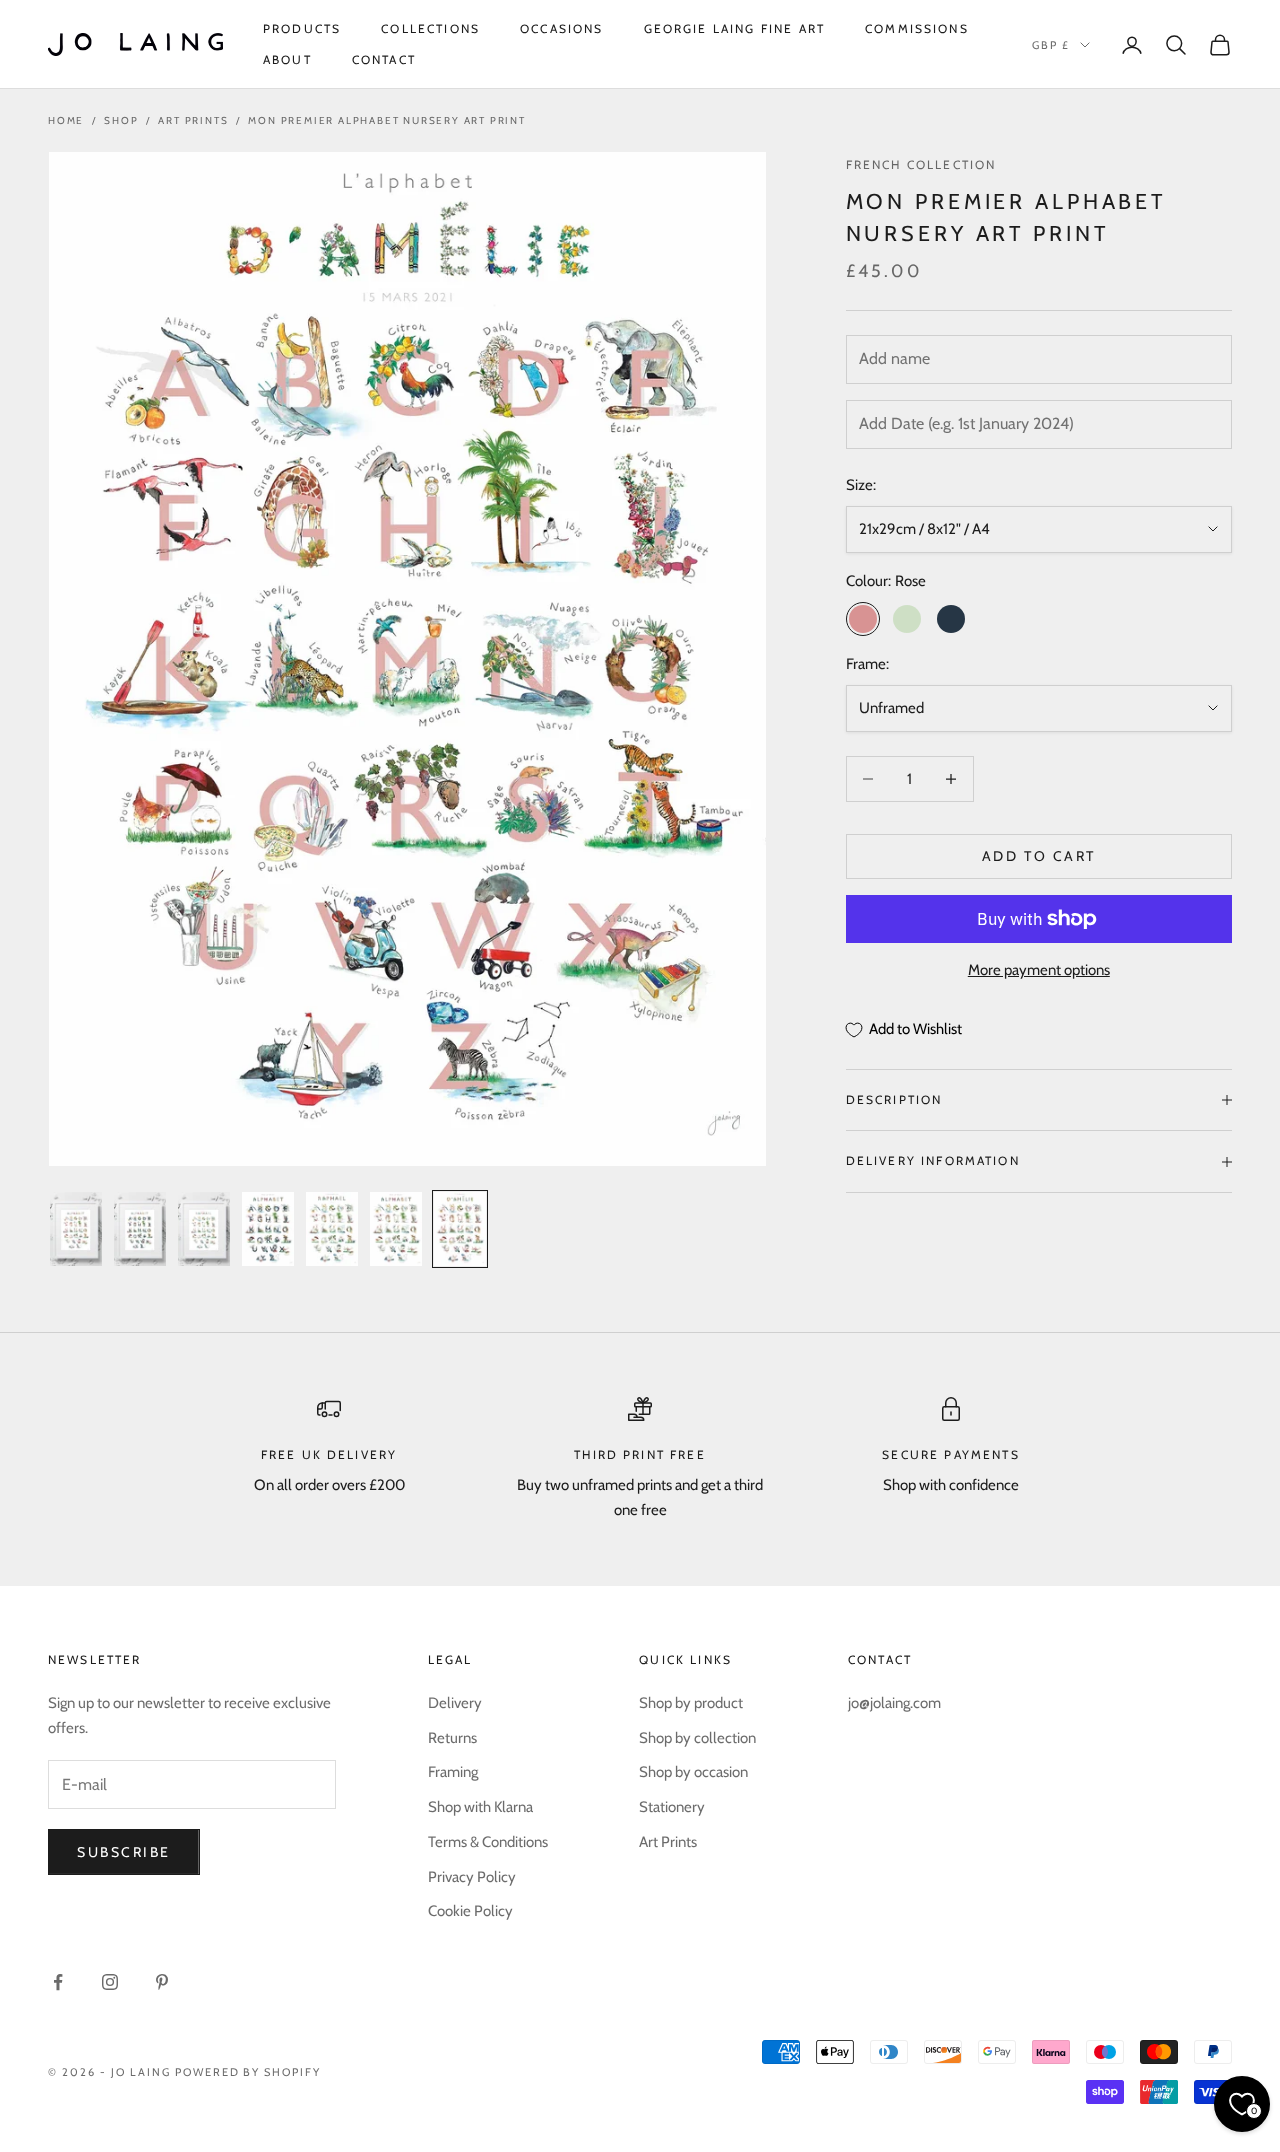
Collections (430, 28)
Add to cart (1039, 856)
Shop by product (691, 1703)
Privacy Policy (472, 1877)
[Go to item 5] (332, 1228)
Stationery (672, 1807)
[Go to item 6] (396, 1228)
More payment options (1039, 970)
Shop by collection (697, 1738)
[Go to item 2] (140, 1228)
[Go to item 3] (204, 1228)
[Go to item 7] (460, 1228)
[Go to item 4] (268, 1228)
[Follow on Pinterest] (162, 1982)
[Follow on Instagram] (110, 1982)
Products (302, 28)
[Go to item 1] (76, 1228)
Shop (121, 120)
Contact (384, 59)
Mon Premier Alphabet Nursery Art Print (386, 120)
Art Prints (193, 120)
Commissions (917, 28)
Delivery (455, 1703)
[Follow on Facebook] (58, 1982)
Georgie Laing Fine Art (735, 28)
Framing (453, 1772)
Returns (452, 1738)
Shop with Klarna (480, 1807)
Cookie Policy (470, 1911)
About (287, 59)
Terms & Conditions (488, 1842)
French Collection (921, 164)
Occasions (561, 28)
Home (66, 120)
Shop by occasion (693, 1772)
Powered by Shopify (248, 2072)
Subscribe (124, 1852)
